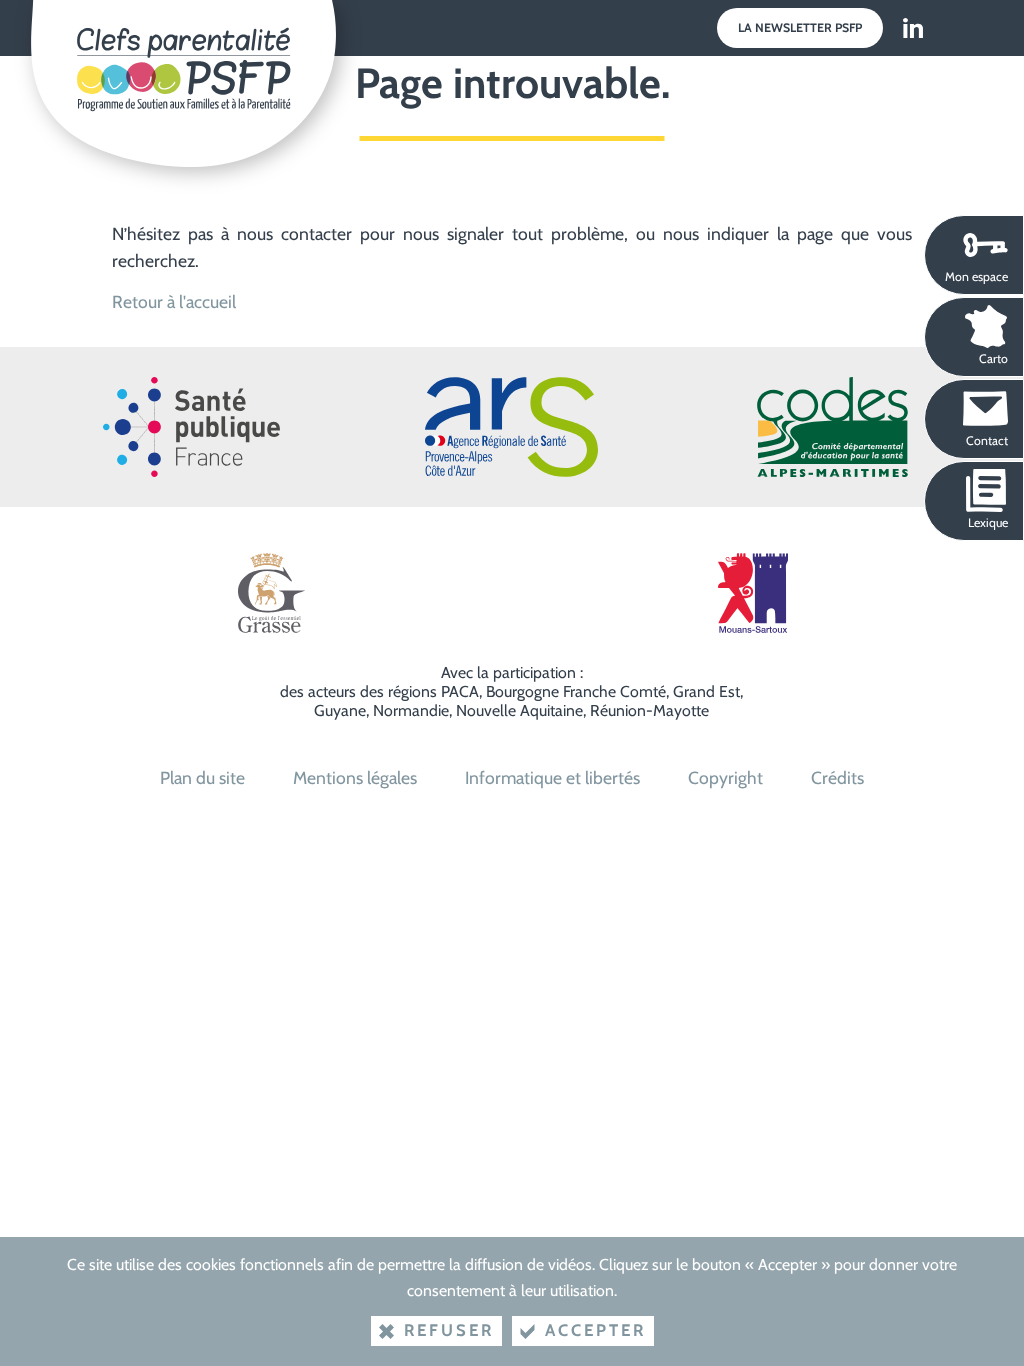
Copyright (725, 777)
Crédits (837, 777)
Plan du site (202, 777)
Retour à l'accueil (174, 301)
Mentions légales (355, 777)
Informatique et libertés (552, 777)
